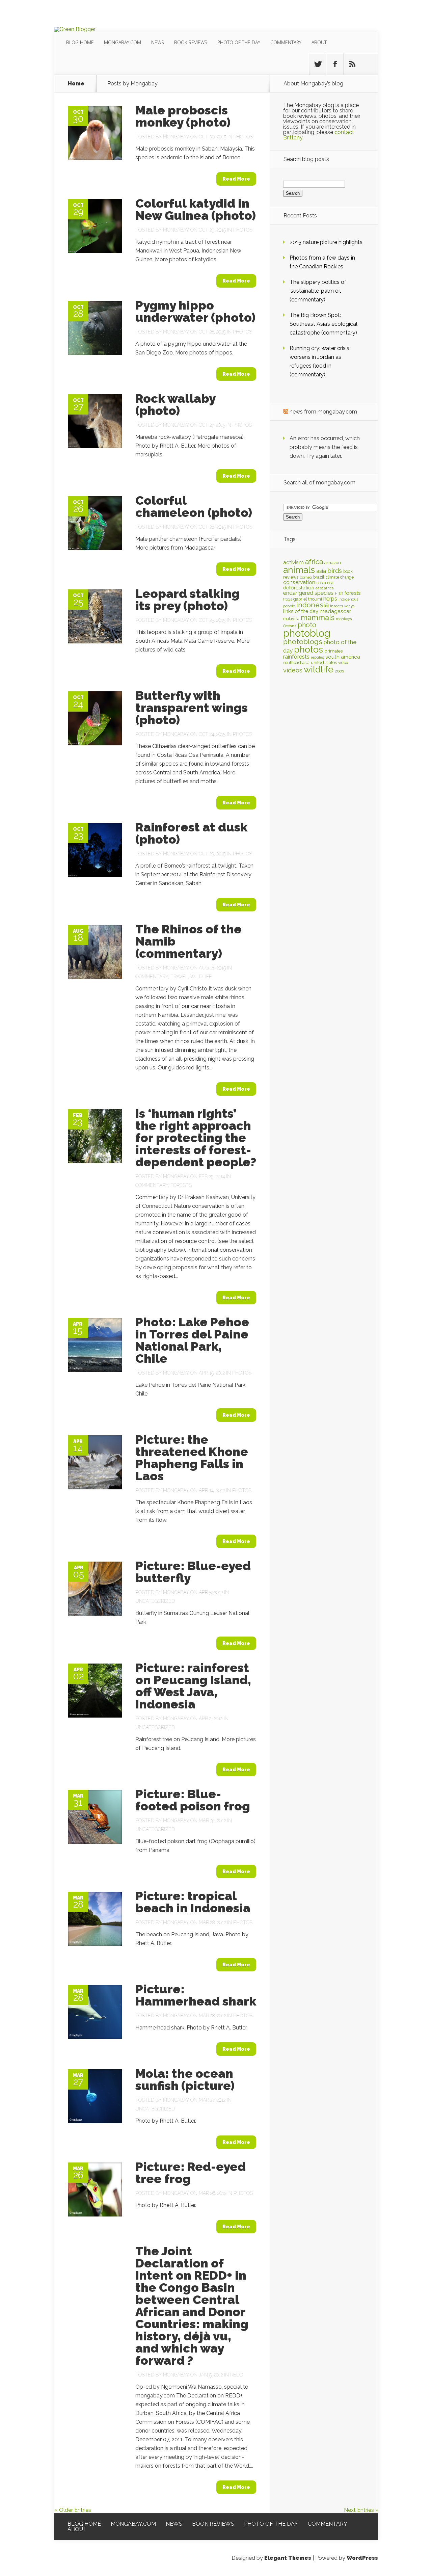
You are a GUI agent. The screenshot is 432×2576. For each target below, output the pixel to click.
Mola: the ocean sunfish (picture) (185, 2079)
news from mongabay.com (323, 412)
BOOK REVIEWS (191, 42)
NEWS (158, 42)
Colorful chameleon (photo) (194, 506)
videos (293, 670)
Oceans (290, 626)
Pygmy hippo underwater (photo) (195, 311)
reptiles (317, 657)
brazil (319, 577)
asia (321, 571)
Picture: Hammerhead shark (196, 1995)
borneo (306, 577)
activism (293, 562)
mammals (318, 617)
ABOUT (319, 42)
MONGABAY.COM (123, 42)
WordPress (362, 2558)
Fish (339, 593)
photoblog (307, 633)
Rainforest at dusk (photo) (191, 833)
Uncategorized (155, 1601)
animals (299, 570)
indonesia (313, 605)
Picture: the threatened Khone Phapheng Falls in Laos (192, 1458)
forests (353, 593)
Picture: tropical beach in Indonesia (193, 1902)
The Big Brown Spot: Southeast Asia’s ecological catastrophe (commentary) (323, 324)
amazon (333, 563)
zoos (339, 671)
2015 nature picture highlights (326, 242)
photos (308, 649)
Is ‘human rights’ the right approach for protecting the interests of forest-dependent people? (196, 1138)
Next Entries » (361, 2510)
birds (335, 571)
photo (307, 625)
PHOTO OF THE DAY (239, 42)
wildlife (319, 669)
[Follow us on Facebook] (335, 64)
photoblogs (303, 642)
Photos (243, 137)
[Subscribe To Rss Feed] (352, 64)
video (343, 663)
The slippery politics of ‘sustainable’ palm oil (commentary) (318, 291)
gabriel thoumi (308, 599)
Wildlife (201, 977)
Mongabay (176, 137)
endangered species (308, 593)
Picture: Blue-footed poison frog (193, 1800)
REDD (237, 2375)
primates (333, 651)
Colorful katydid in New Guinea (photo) (196, 209)
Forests (181, 1185)
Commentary (152, 977)
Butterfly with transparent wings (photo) (192, 708)
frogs (288, 599)
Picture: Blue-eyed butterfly (193, 1572)
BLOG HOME (80, 42)
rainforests (296, 657)
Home (76, 84)
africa (314, 562)
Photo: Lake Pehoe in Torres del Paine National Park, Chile (192, 1340)
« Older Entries (73, 2510)
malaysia (291, 619)
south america (343, 657)
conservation (299, 582)
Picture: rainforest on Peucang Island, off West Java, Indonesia (193, 1686)
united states (324, 662)
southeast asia (296, 663)
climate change (340, 577)
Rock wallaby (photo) (175, 404)
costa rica (325, 583)
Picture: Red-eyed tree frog (191, 2173)
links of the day (301, 611)
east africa (325, 588)
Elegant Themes (288, 2558)
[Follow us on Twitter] (318, 64)
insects (336, 606)
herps (330, 599)
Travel (179, 977)
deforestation (299, 588)
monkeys (344, 619)
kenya (349, 606)
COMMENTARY (286, 42)
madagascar (335, 611)
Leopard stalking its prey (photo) (187, 600)
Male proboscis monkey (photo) (183, 116)
